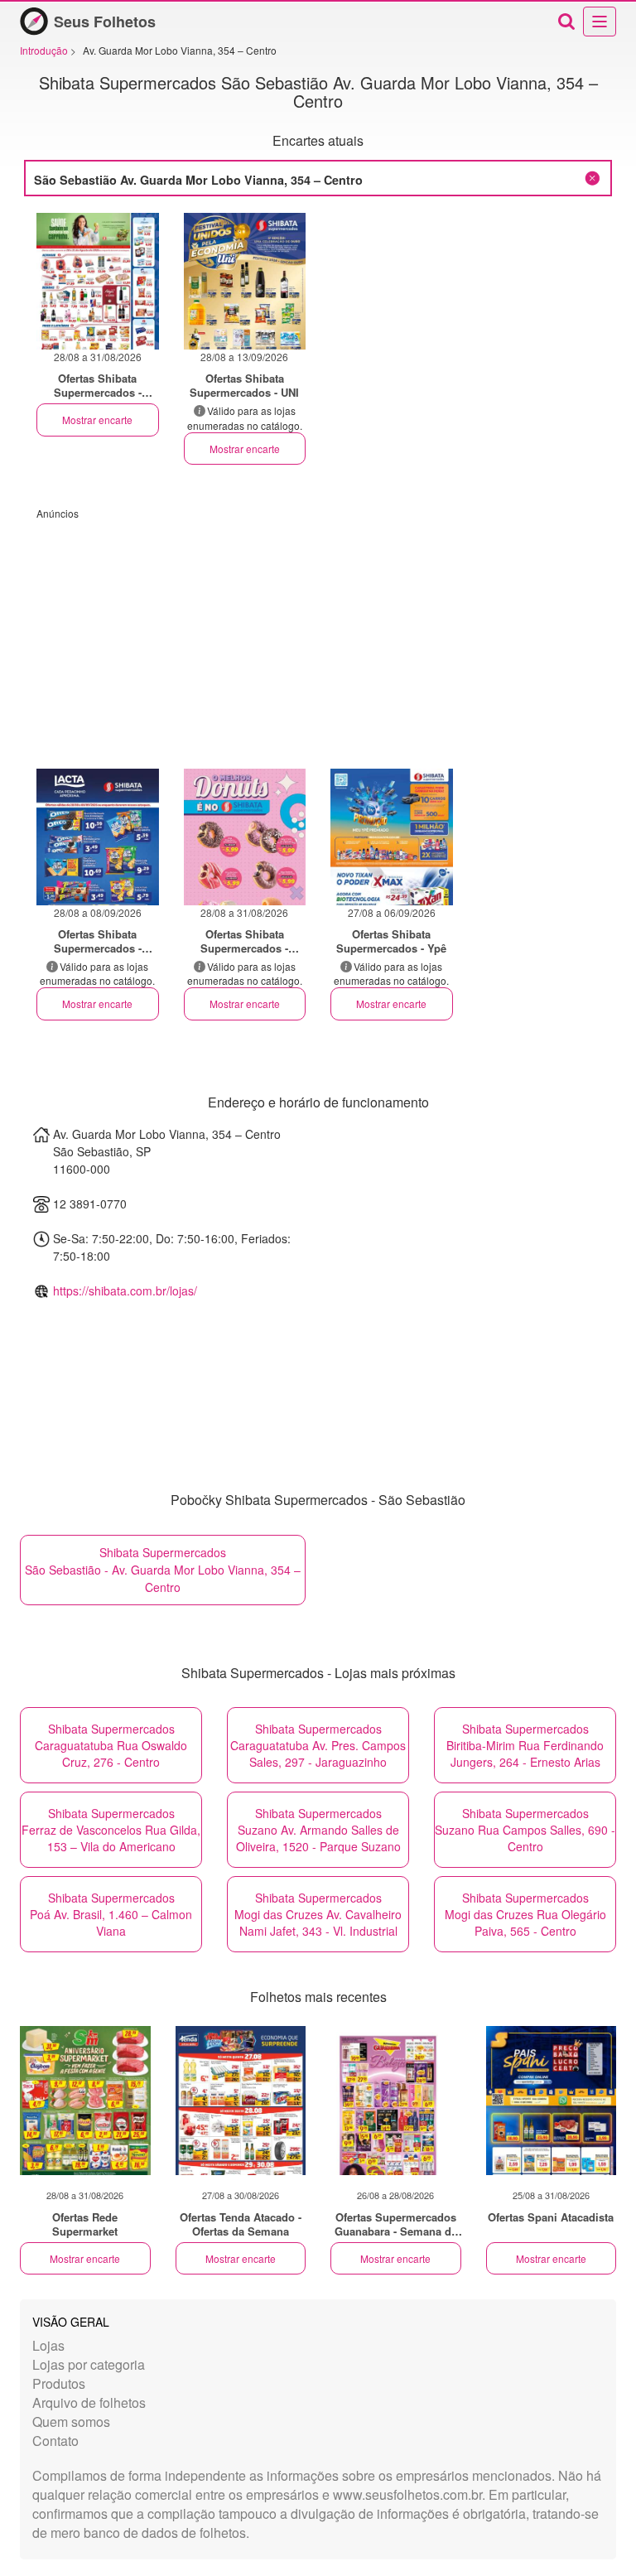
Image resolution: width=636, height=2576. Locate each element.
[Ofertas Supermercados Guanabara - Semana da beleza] (396, 2101)
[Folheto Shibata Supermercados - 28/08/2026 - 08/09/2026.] (98, 837)
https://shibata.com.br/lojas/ (125, 1290)
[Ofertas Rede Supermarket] (85, 2101)
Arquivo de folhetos (89, 2402)
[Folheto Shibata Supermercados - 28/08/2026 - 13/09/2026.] (245, 281)
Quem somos (71, 2422)
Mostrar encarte (97, 420)
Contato (55, 2441)
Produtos (59, 2383)
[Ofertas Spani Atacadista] (552, 2101)
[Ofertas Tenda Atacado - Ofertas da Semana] (241, 2101)
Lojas (48, 2345)
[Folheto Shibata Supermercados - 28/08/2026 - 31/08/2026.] (98, 281)
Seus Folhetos (105, 22)
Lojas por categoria (89, 2364)
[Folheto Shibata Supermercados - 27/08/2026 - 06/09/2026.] (392, 837)
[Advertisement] (318, 636)
